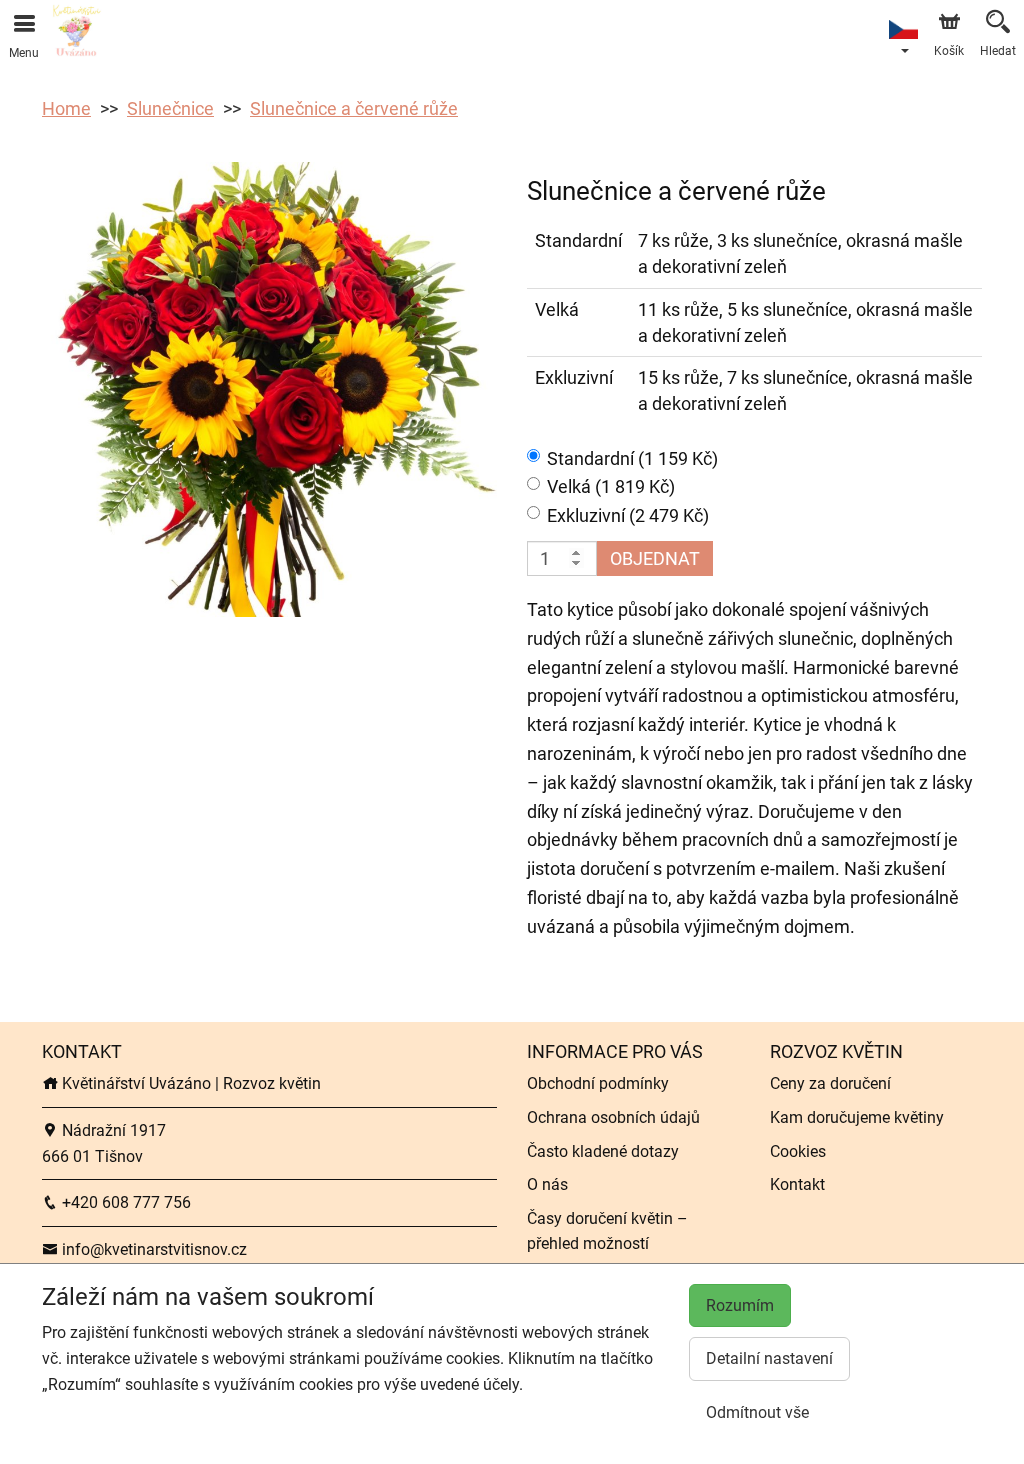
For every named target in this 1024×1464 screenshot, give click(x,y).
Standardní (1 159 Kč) (632, 458)
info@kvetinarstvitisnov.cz (152, 1249)
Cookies (798, 1151)
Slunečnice (170, 108)
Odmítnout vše (757, 1412)
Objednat (655, 558)
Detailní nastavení (769, 1358)
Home (66, 108)
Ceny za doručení (830, 1083)
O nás (547, 1184)
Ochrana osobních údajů (613, 1117)
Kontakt (797, 1184)
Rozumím (740, 1305)
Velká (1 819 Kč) (611, 486)
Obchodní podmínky (598, 1083)
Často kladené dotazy (603, 1151)
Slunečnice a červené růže (354, 108)
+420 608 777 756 (124, 1202)
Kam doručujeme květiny (857, 1117)
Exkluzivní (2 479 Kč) (628, 515)
